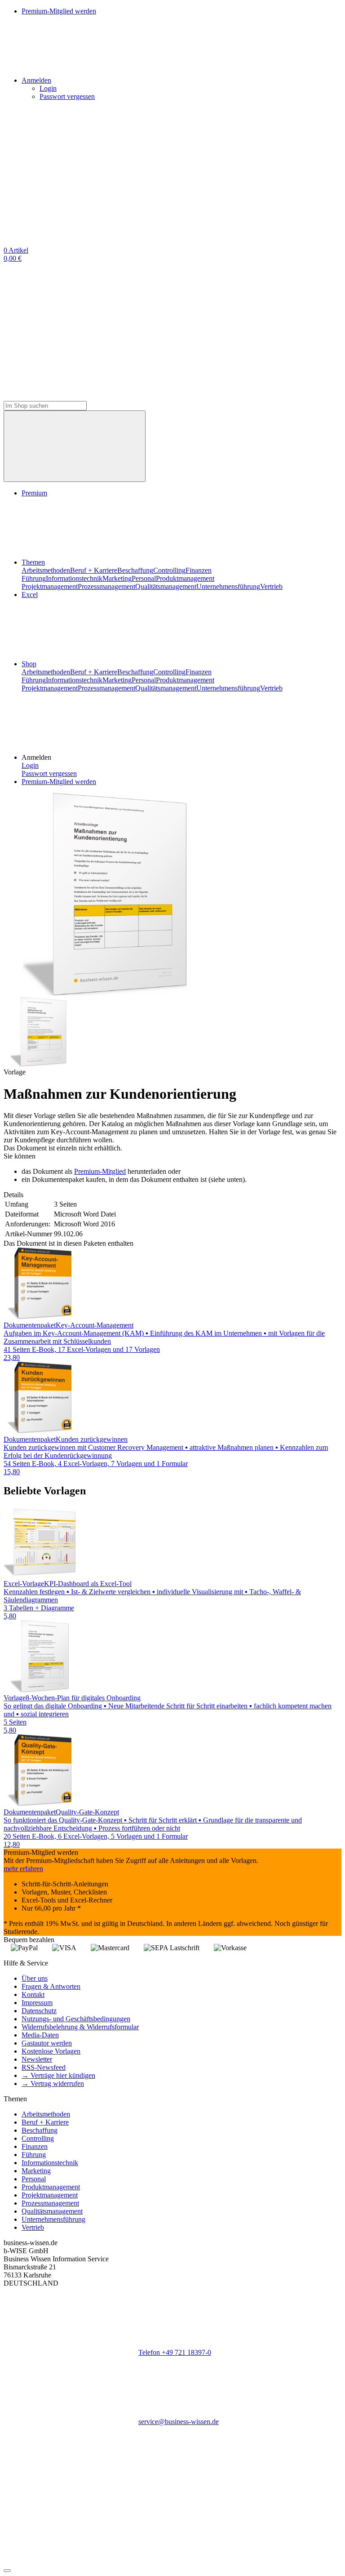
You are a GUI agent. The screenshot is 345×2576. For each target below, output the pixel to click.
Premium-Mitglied (100, 1171)
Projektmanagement (50, 586)
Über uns (35, 1978)
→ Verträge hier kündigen (58, 2075)
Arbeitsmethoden (46, 570)
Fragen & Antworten (51, 1986)
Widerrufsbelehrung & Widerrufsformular (80, 2027)
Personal (144, 578)
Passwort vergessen (67, 96)
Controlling (169, 570)
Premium (34, 493)
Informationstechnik (74, 578)
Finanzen (199, 570)
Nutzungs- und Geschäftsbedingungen (76, 2019)
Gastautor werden (47, 2043)
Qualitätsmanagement (166, 586)
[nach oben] (7, 2571)
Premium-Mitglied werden (59, 782)
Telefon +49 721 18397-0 (175, 2352)
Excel (30, 595)
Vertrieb (271, 586)
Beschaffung (135, 570)
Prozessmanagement (106, 586)
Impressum (37, 2003)
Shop (29, 664)
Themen (33, 562)
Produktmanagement (185, 578)
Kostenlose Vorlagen (51, 2051)
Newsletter (37, 2059)
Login (48, 88)
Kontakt (33, 1994)
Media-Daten (40, 2035)
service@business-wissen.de (179, 2422)
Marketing (117, 578)
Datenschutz (39, 2011)
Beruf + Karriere (94, 570)
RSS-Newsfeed (44, 2067)
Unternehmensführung (228, 586)
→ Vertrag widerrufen (53, 2084)
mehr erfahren (23, 1869)
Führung (34, 578)
